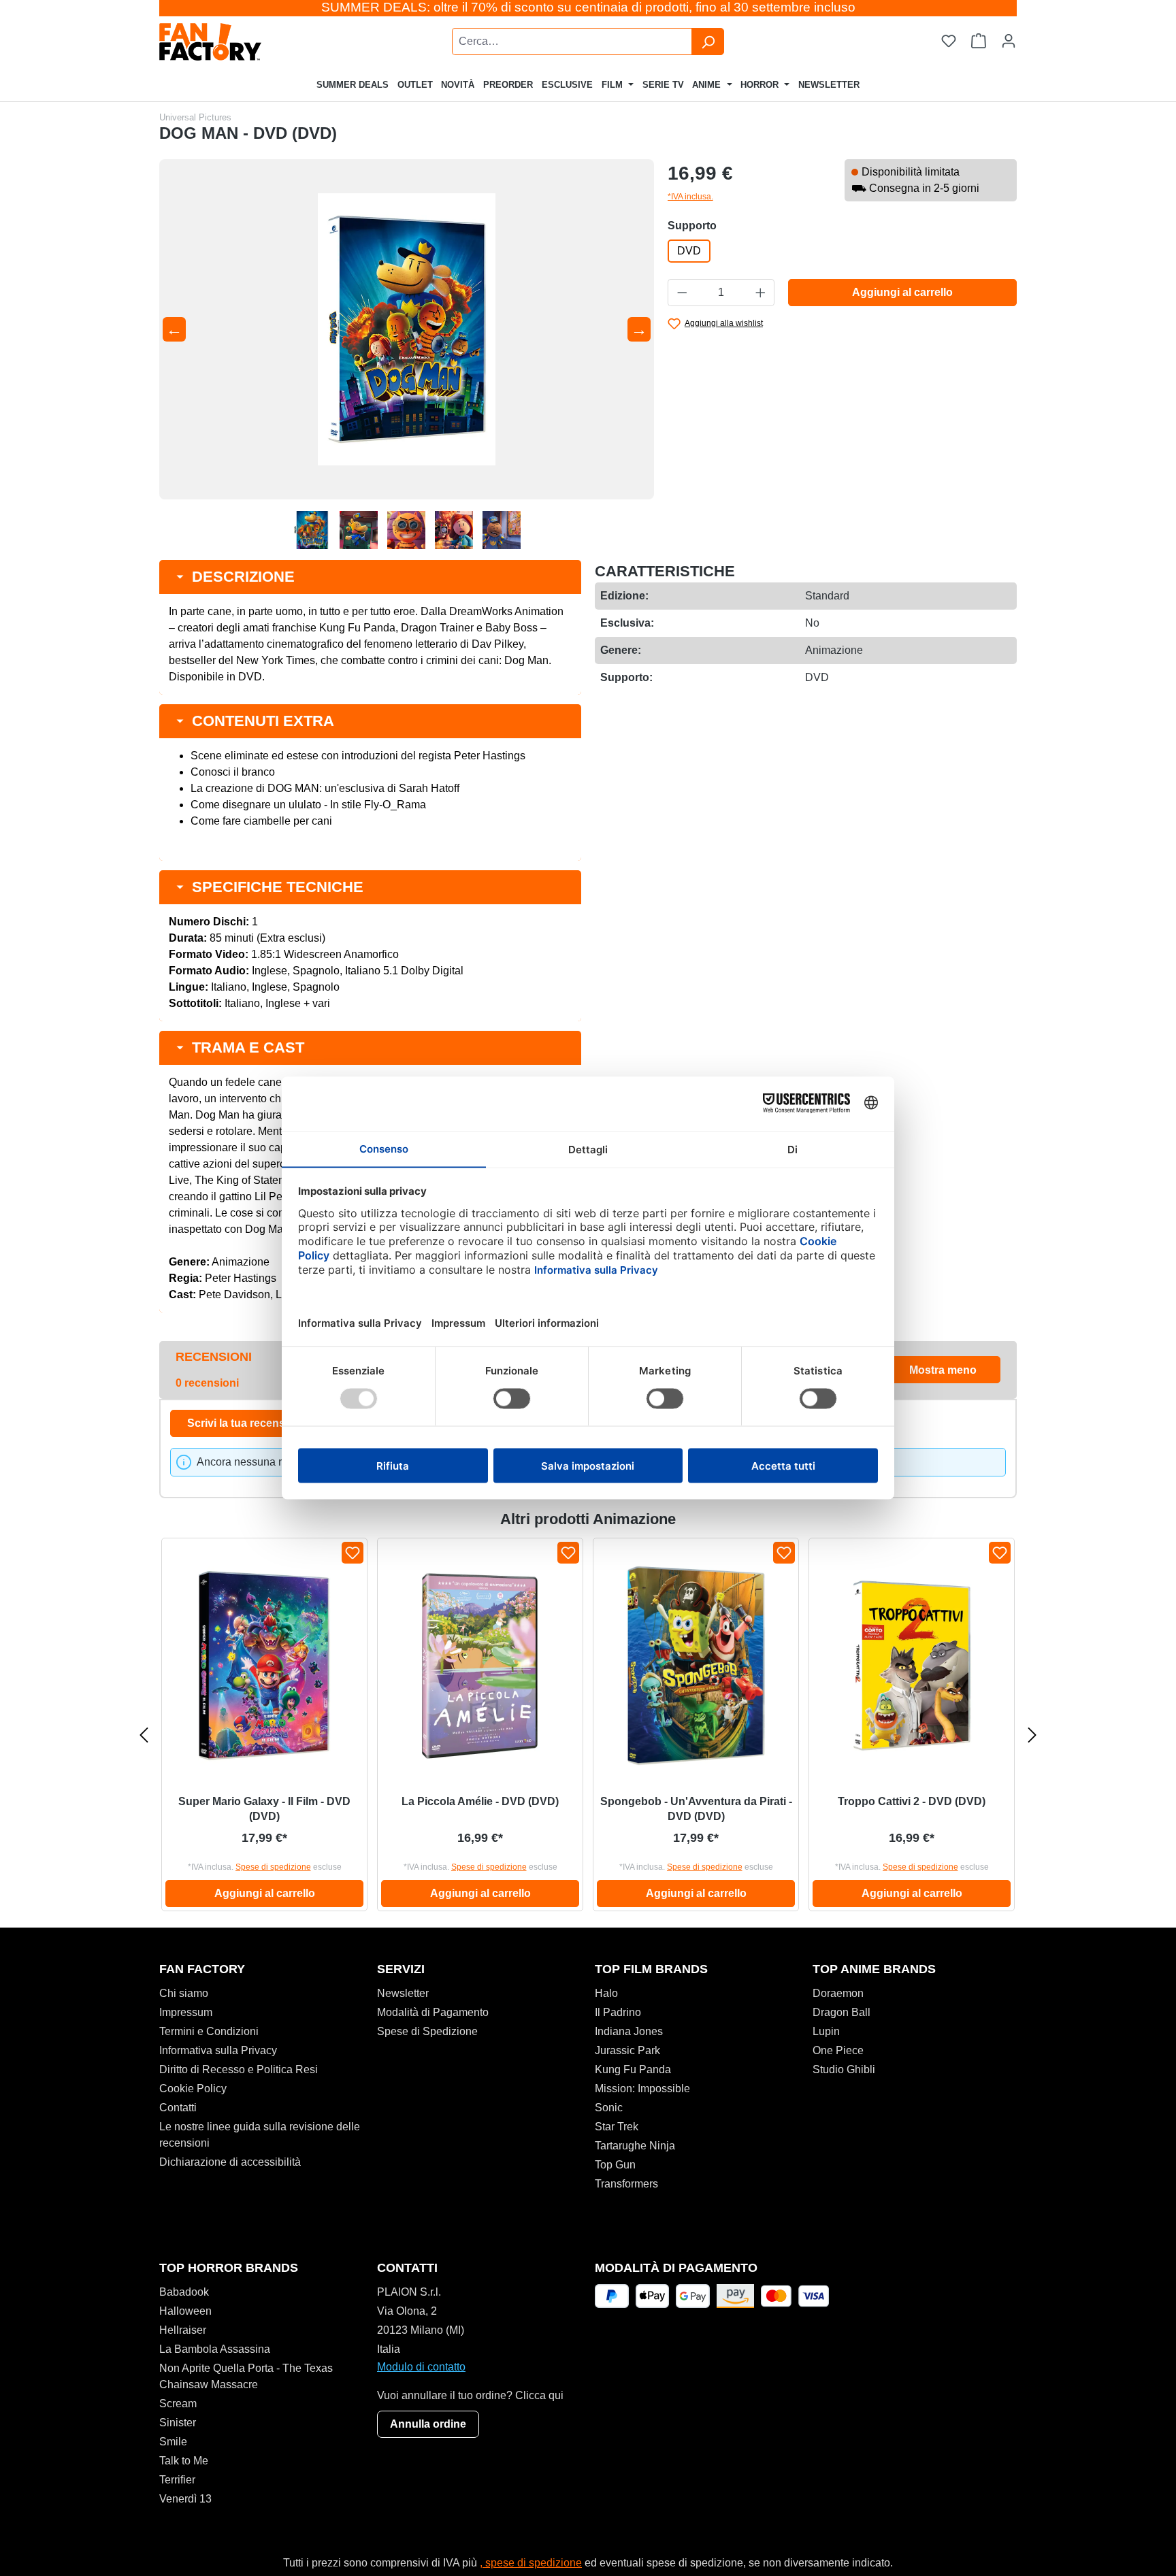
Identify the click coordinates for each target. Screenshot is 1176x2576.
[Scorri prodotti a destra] (1032, 1735)
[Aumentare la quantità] (761, 293)
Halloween (185, 2311)
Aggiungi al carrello (902, 292)
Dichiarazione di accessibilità (230, 2162)
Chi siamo (184, 1993)
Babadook (184, 2292)
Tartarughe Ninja (635, 2146)
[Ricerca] (708, 42)
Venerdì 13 (185, 2499)
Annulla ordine (428, 2424)
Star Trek (617, 2127)
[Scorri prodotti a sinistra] (144, 1735)
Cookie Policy (193, 2088)
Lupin (826, 2031)
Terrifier (177, 2480)
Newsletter (403, 1993)
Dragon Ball (842, 2012)
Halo (606, 1993)
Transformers (626, 2184)
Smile (173, 2442)
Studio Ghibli (844, 2069)
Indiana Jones (629, 2031)
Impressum (186, 2012)
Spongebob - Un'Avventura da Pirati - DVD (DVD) (696, 1809)
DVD (689, 251)
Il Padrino (618, 2012)
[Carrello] (979, 42)
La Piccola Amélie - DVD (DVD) (480, 1801)
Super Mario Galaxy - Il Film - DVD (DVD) (264, 1809)
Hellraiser (183, 2330)
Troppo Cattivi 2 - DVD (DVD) (912, 1801)
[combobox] (572, 42)
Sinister (178, 2423)
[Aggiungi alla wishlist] (353, 1553)
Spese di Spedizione (427, 2031)
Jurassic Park (627, 2050)
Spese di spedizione (273, 1867)
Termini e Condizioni (209, 2031)
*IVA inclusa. (690, 197)
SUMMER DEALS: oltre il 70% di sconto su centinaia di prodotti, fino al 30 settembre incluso (588, 7)
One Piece (838, 2050)
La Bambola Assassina (215, 2349)
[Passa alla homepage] (245, 42)
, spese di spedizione (531, 2563)
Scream (178, 2404)
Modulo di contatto (421, 2367)
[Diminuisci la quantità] (682, 293)
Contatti (178, 2108)
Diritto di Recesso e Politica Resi (239, 2069)
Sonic (609, 2108)
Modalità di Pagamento (433, 2012)
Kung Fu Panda (633, 2069)
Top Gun (615, 2165)
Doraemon (838, 1993)
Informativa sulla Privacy (218, 2050)
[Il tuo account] (1009, 42)
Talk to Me (184, 2461)
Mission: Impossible (642, 2088)
